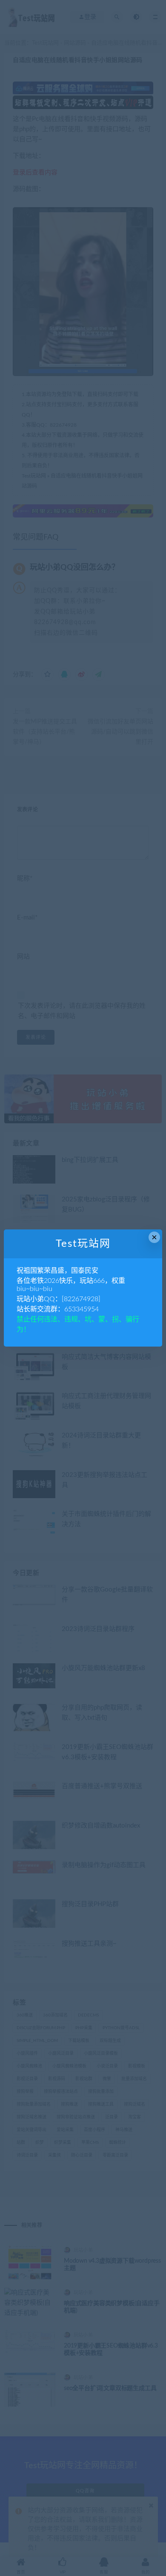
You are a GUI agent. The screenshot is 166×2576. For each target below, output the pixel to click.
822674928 (81, 1299)
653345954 (82, 1309)
